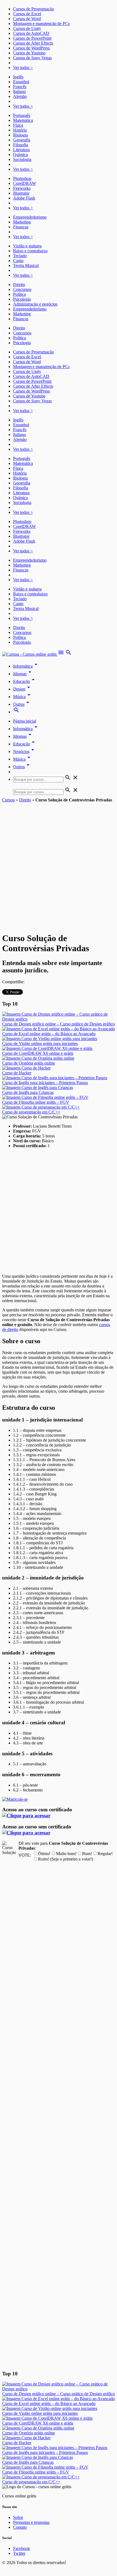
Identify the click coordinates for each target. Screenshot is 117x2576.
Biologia (20, 135)
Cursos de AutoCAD (31, 33)
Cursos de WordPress (31, 48)
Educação (25, 681)
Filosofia (21, 145)
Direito (19, 284)
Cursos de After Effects (33, 43)
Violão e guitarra (27, 246)
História (20, 130)
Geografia (22, 140)
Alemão (20, 96)
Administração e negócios (35, 304)
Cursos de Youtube (29, 53)
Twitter (19, 2553)
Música (23, 697)
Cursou (8, 800)
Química (20, 155)
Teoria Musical (26, 265)
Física (18, 125)
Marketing (22, 222)
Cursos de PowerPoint (32, 38)
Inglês (18, 77)
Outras (22, 704)
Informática (26, 666)
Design (22, 689)
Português (22, 115)
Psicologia (22, 299)
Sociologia (22, 159)
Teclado (20, 256)
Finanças (21, 227)
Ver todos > (23, 68)
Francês (20, 87)
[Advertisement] (59, 864)
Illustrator (21, 193)
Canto (18, 261)
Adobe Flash (24, 198)
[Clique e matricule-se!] (15, 1799)
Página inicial (25, 721)
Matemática (23, 120)
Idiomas (23, 674)
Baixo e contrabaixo (30, 251)
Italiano (19, 91)
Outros (22, 767)
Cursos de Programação (33, 9)
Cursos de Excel (27, 14)
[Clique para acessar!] (26, 1816)
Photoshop (22, 178)
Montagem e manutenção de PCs (41, 24)
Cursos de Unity (27, 28)
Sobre (18, 2517)
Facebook (21, 2548)
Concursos (22, 289)
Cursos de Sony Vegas (32, 58)
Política (19, 294)
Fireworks (22, 188)
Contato (20, 2527)
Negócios (24, 752)
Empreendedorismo (30, 217)
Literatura (21, 150)
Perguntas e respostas (31, 2522)
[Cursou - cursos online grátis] (30, 654)
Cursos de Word (27, 19)
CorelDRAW (24, 183)
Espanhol (21, 82)
